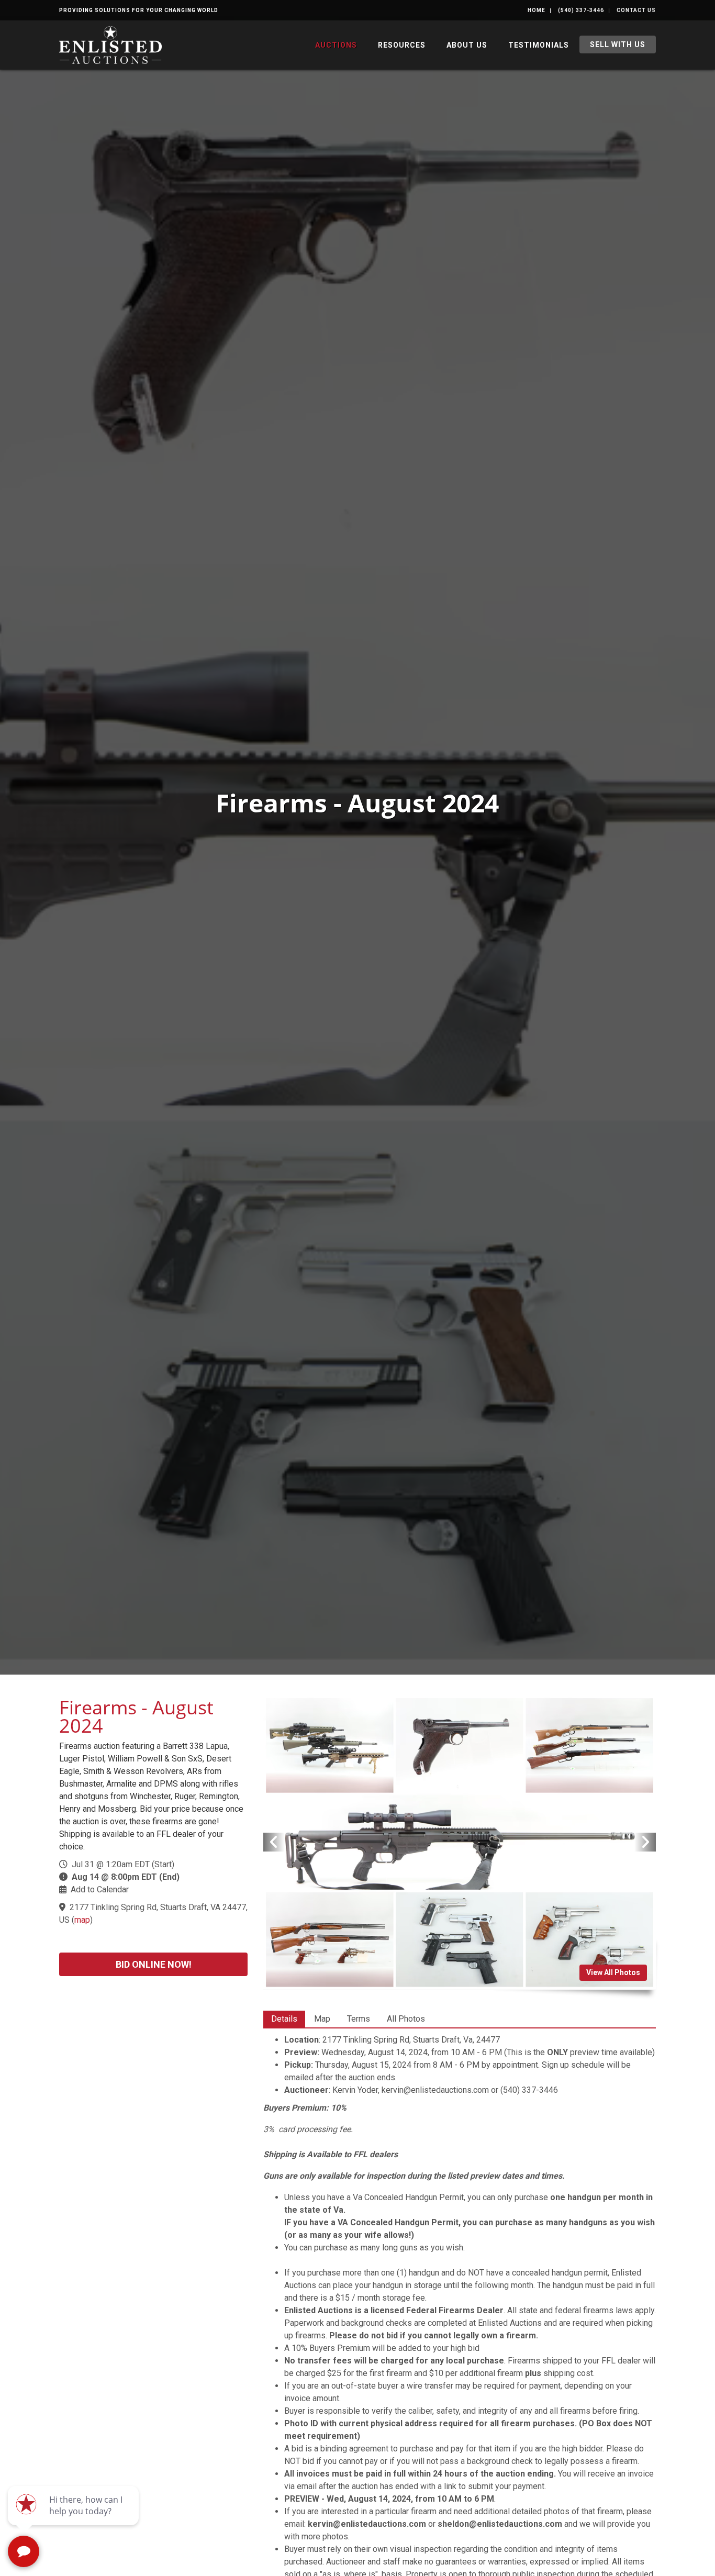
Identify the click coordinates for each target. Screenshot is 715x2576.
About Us (467, 45)
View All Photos (613, 1972)
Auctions (336, 45)
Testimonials (539, 45)
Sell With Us (618, 44)
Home (537, 10)
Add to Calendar (100, 1889)
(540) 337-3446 (581, 10)
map (82, 1920)
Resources (402, 45)
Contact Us (636, 10)
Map (322, 2019)
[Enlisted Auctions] (110, 44)
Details (284, 2019)
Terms (359, 2019)
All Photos (406, 2019)
